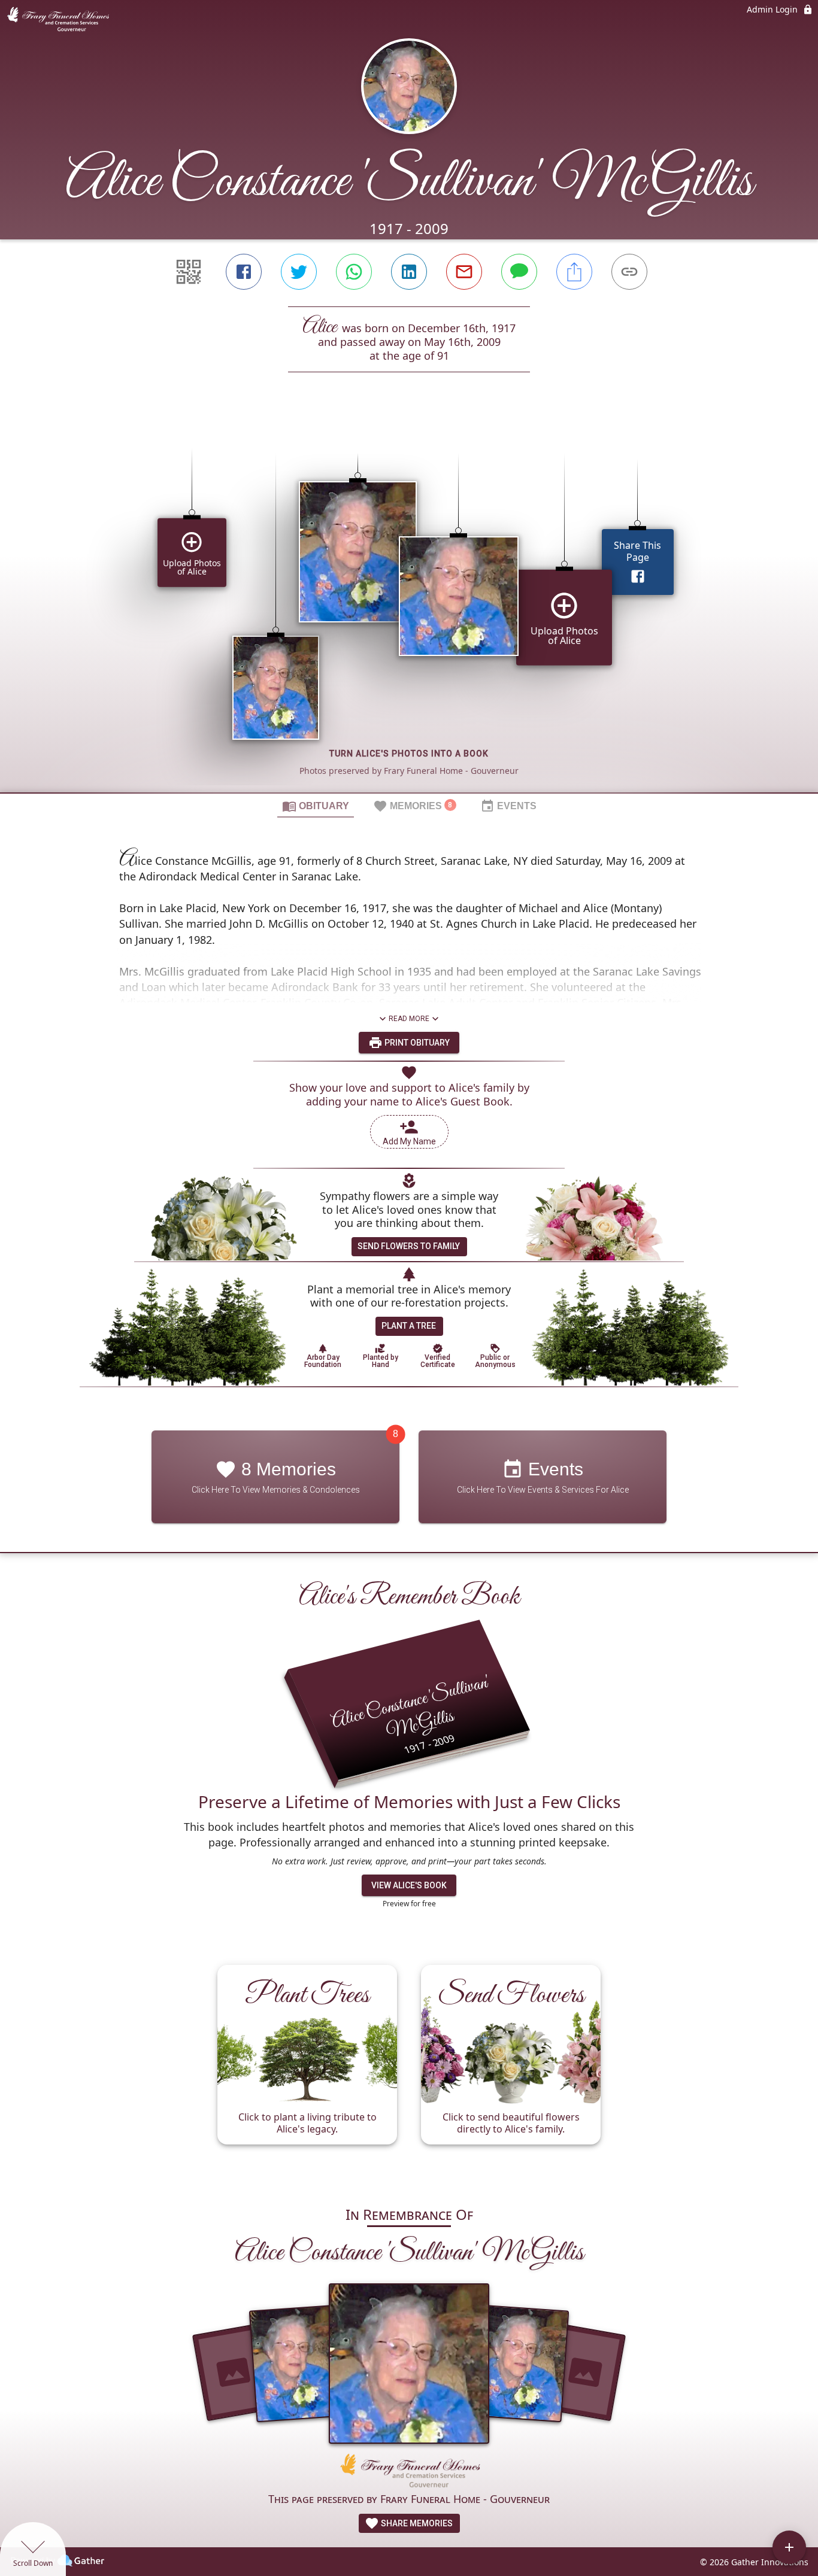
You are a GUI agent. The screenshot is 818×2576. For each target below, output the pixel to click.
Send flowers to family (409, 1246)
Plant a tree (409, 1326)
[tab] (316, 806)
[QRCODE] (189, 272)
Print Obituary (416, 1043)
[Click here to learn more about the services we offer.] (409, 2472)
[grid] (409, 603)
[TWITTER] (299, 272)
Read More (409, 1019)
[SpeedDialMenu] (789, 2547)
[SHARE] (574, 272)
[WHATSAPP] (354, 272)
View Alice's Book (409, 1885)
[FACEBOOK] (244, 272)
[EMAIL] (464, 272)
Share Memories (416, 2523)
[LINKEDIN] (409, 272)
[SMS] (519, 272)
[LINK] (629, 272)
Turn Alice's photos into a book (409, 754)
